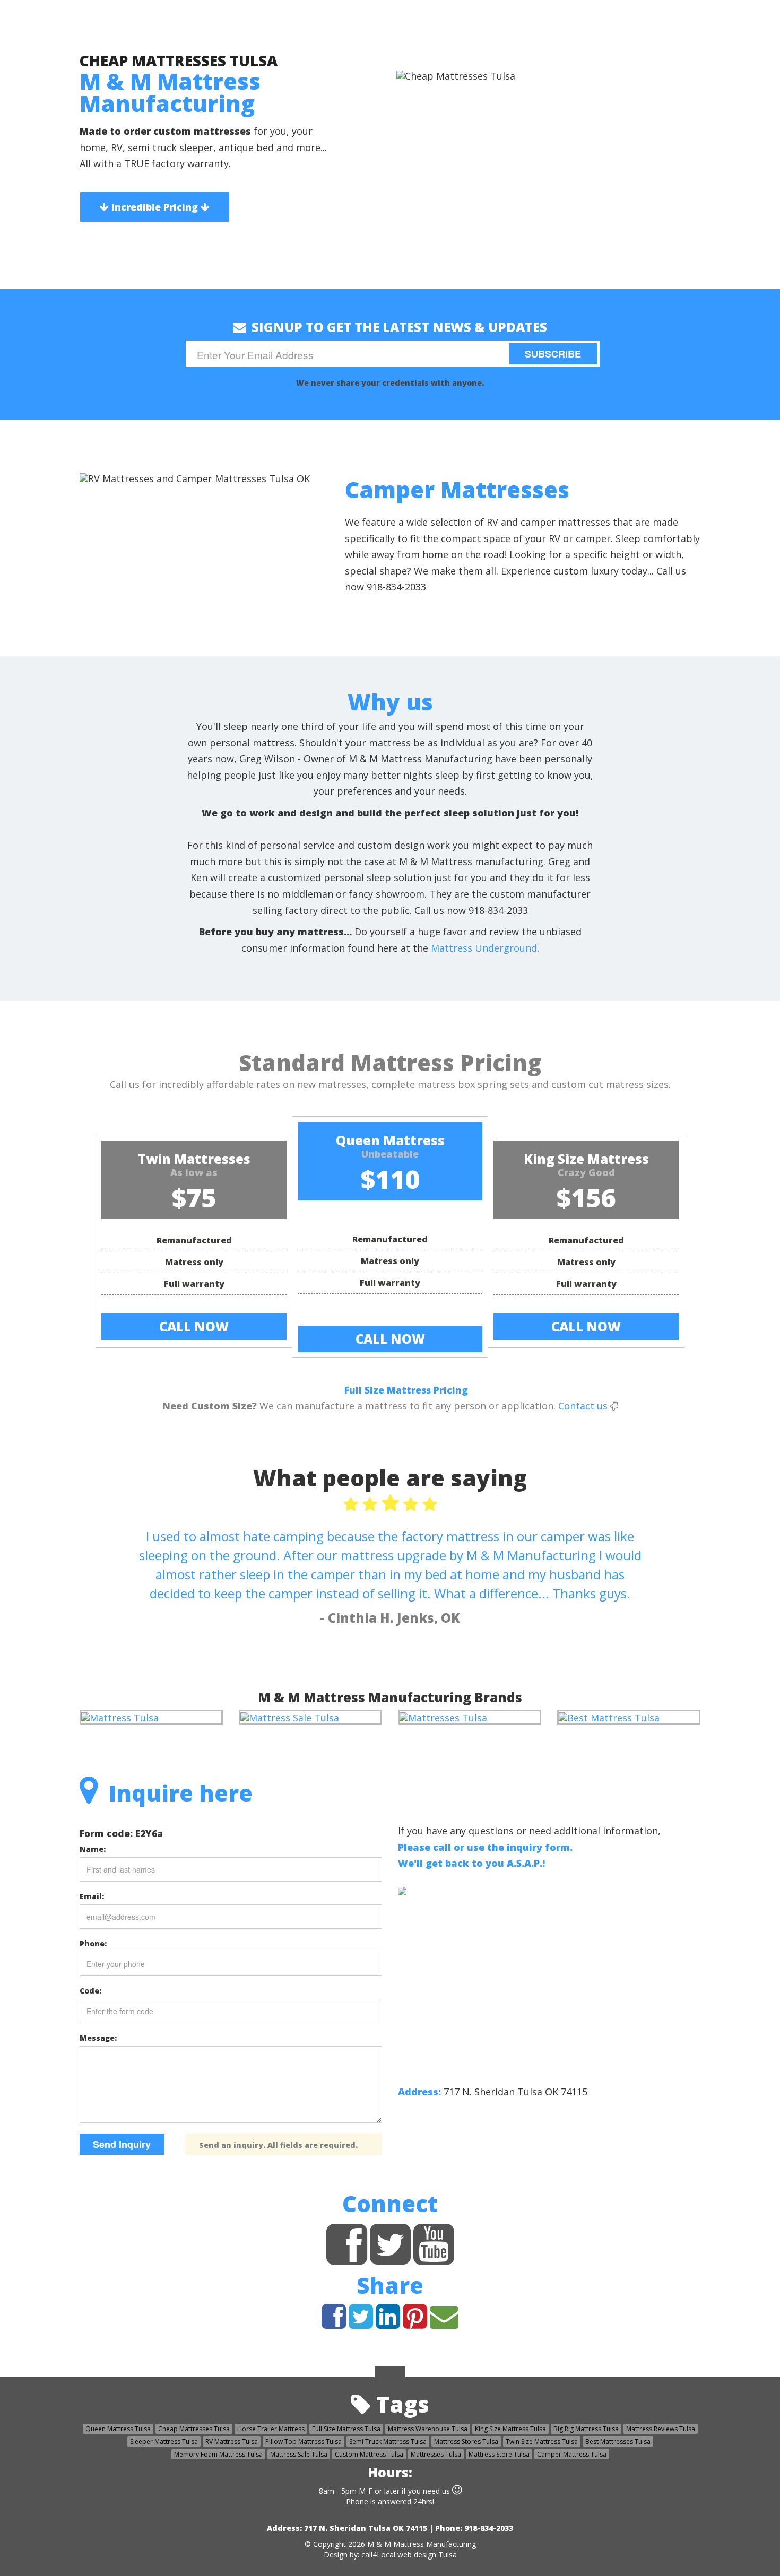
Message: (98, 2038)
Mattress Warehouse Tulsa (428, 2429)
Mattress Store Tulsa (499, 2454)
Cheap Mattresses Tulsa (194, 2429)
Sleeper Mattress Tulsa (164, 2442)
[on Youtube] (434, 2258)
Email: (92, 1896)
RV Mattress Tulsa (232, 2442)
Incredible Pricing (155, 207)
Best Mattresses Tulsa (618, 2442)
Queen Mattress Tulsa (118, 2429)
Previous (14, 552)
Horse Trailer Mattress (271, 2429)
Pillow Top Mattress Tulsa (304, 2442)
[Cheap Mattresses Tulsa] (120, 1717)
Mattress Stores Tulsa (466, 2442)
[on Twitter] (390, 2258)
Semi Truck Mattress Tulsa (388, 2442)
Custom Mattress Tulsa (369, 2454)
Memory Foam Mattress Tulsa (218, 2454)
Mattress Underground (484, 948)
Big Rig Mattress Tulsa (586, 2429)
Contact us (583, 1406)
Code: (90, 1991)
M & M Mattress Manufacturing (422, 2544)
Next (766, 552)
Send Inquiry (122, 2144)
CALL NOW (194, 1326)
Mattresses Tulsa (436, 2454)
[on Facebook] (347, 2258)
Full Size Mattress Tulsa (346, 2429)
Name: (93, 1849)
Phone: (93, 1943)
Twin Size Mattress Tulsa (542, 2442)
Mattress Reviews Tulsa (661, 2429)
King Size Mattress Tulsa (510, 2429)
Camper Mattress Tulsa (572, 2454)
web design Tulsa (427, 2555)
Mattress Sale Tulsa (299, 2454)
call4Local (378, 2555)
